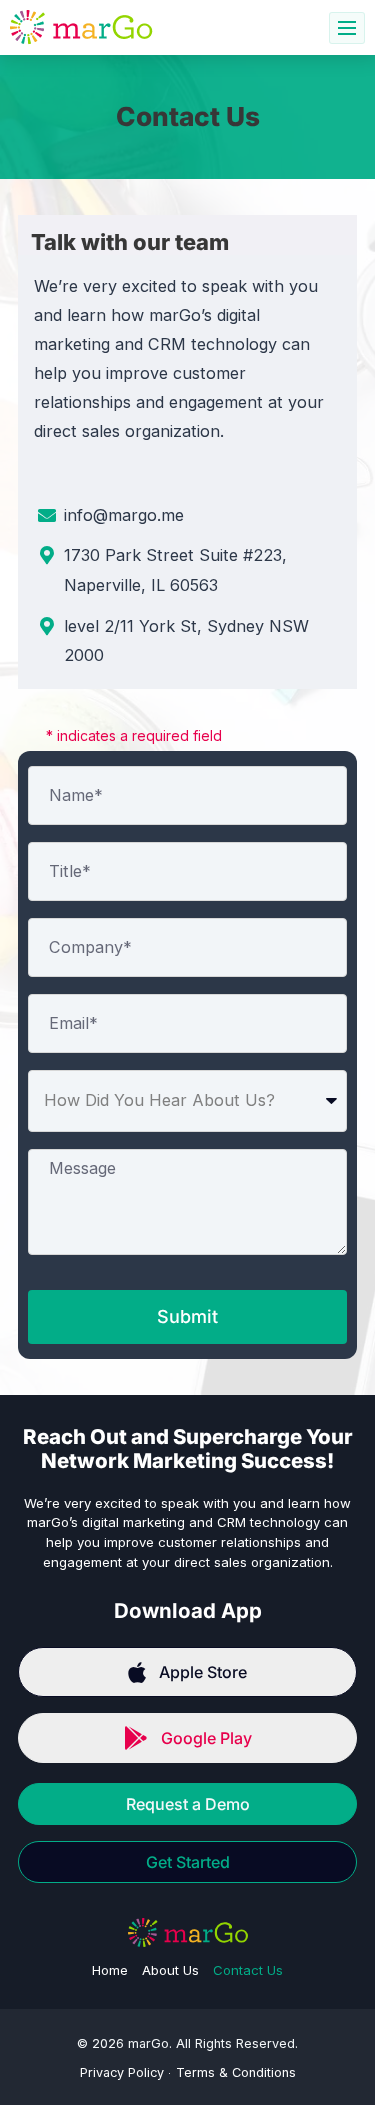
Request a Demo (188, 1804)
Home (110, 1970)
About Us (170, 1970)
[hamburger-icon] (347, 28)
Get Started (188, 1862)
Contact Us (248, 1970)
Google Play (206, 1738)
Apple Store (203, 1672)
